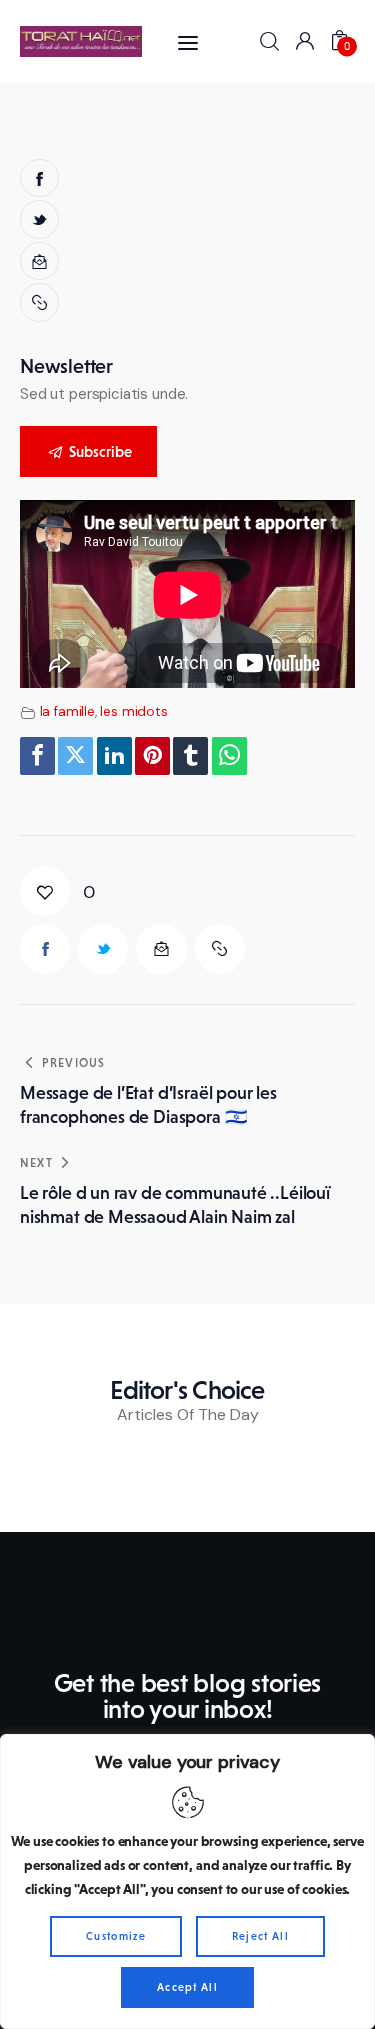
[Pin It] (152, 756)
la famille (68, 711)
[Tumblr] (190, 756)
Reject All (260, 1936)
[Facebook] (37, 756)
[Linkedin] (114, 756)
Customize (116, 1936)
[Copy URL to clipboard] (41, 302)
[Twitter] (75, 756)
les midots (134, 711)
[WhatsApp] (229, 756)
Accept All (187, 1987)
